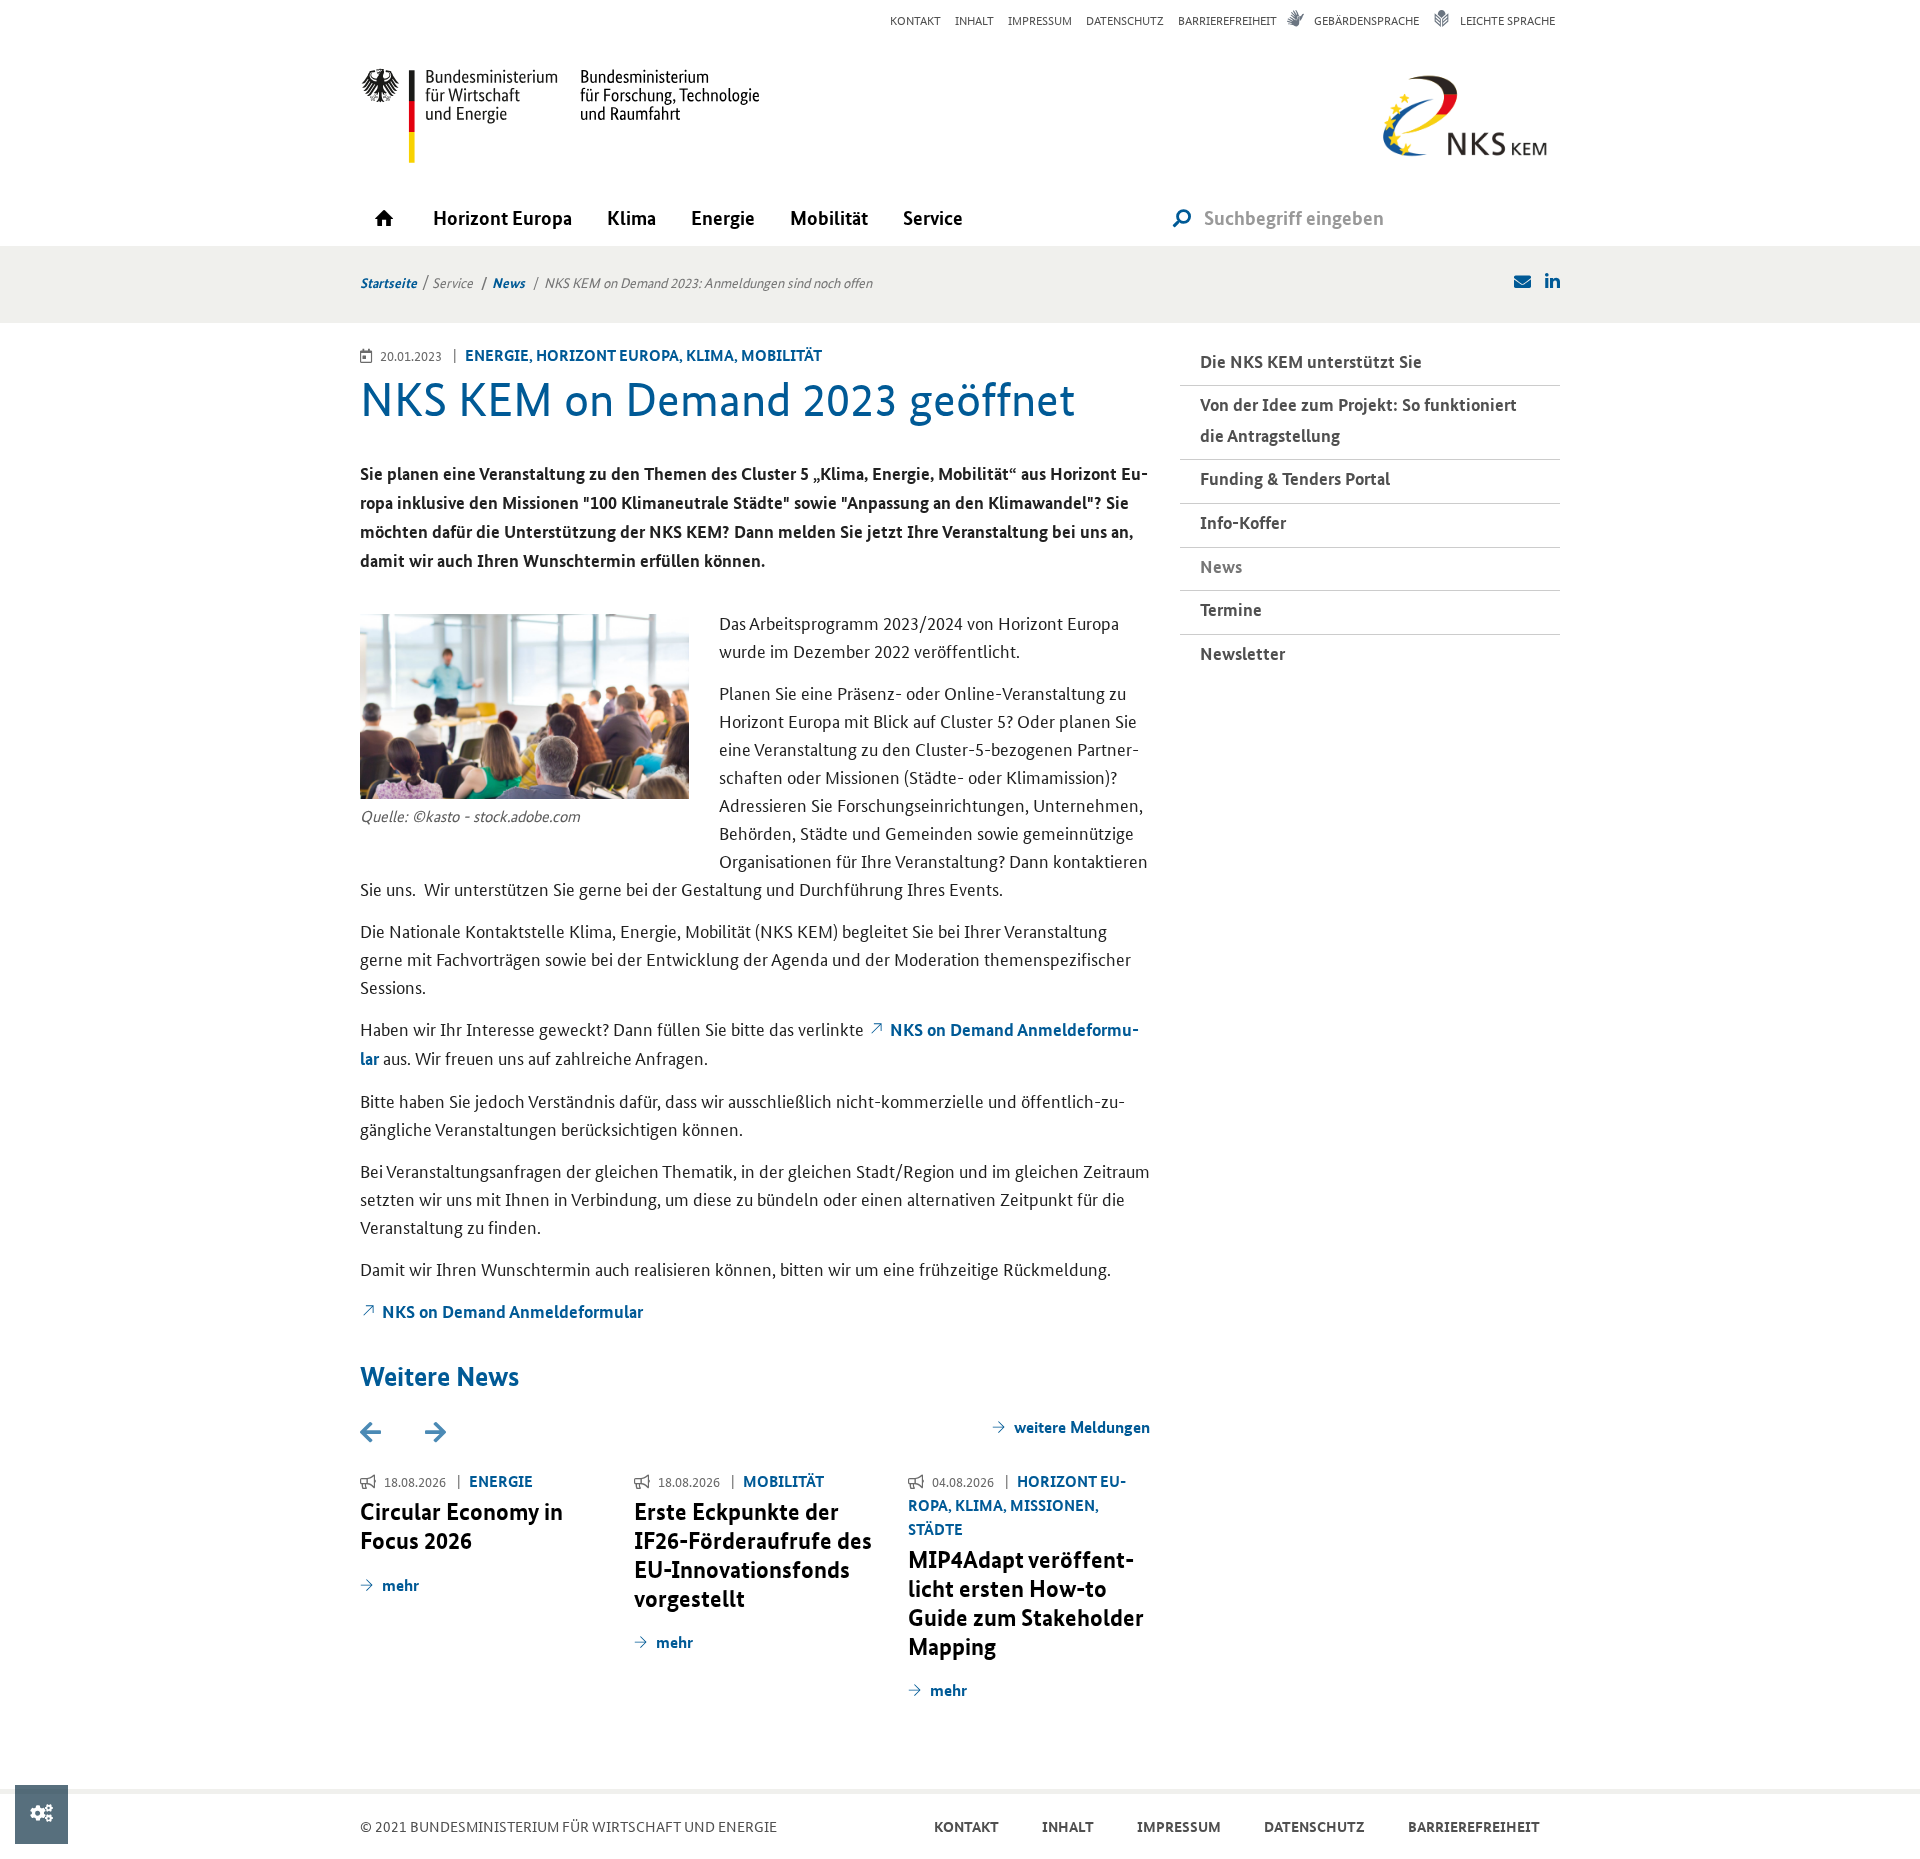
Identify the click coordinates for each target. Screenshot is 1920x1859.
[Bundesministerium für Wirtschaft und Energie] (460, 115)
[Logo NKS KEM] (1460, 122)
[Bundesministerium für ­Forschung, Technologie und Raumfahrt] (660, 115)
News (508, 282)
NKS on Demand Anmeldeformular (512, 1311)
